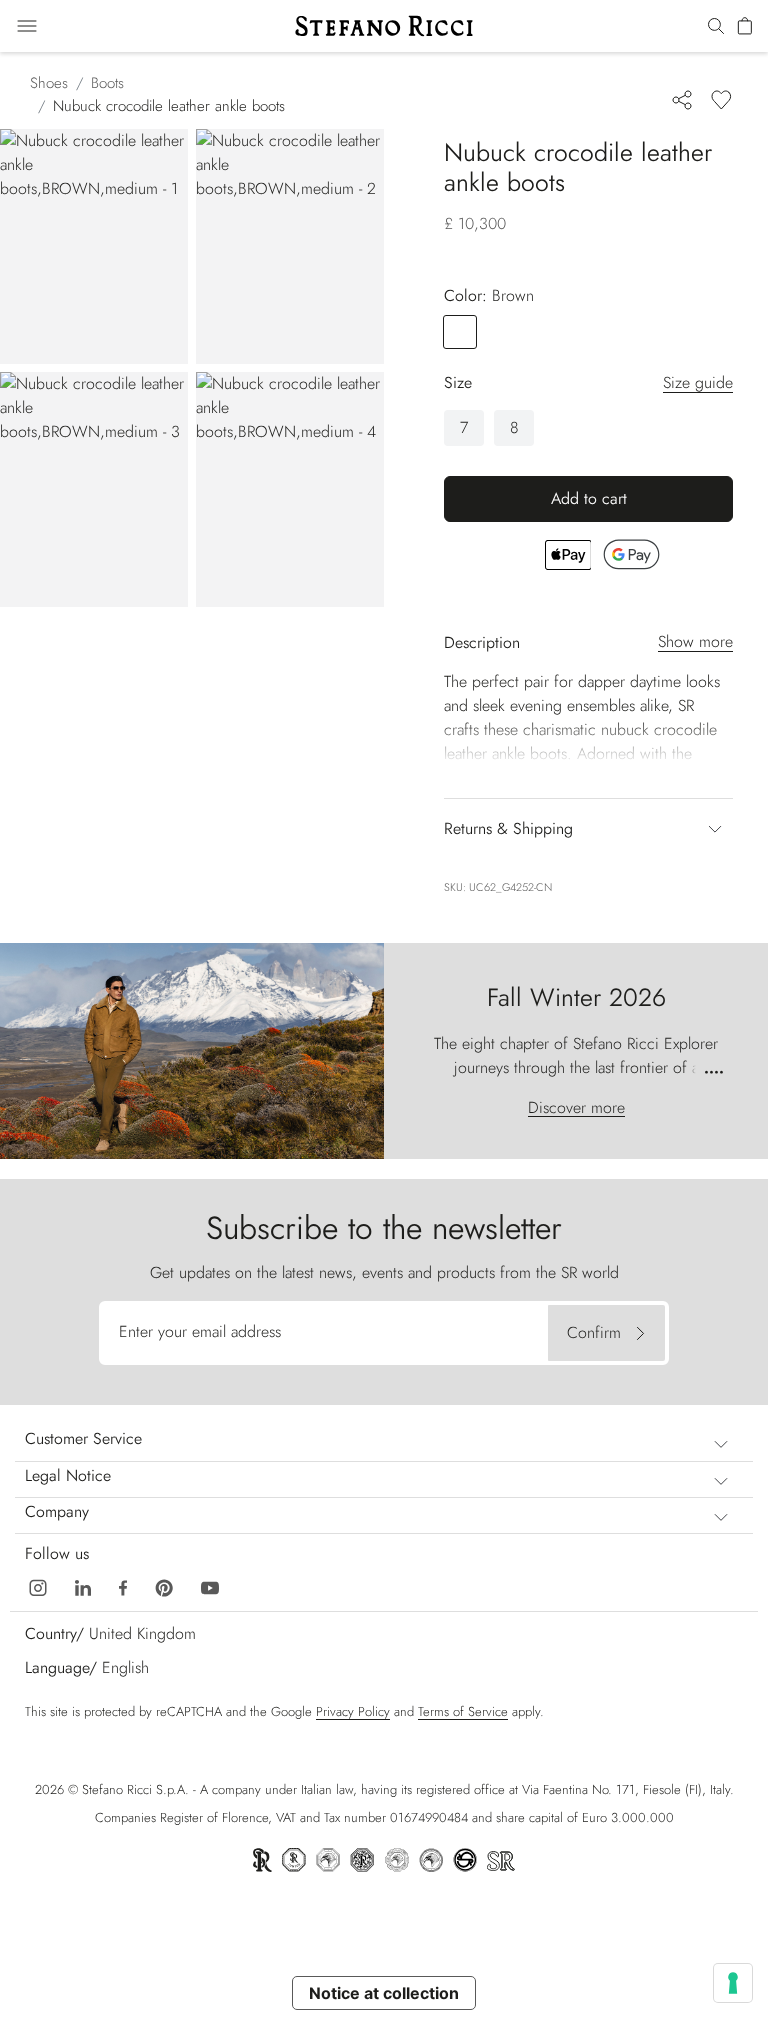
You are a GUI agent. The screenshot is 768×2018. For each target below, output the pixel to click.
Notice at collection (384, 1993)
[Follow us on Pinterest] (164, 1586)
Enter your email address (200, 1331)
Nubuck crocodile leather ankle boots (169, 106)
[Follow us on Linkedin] (83, 1586)
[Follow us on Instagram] (38, 1586)
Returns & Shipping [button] (508, 828)
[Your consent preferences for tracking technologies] (733, 1983)
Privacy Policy (353, 1711)
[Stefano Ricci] (384, 26)
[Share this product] (682, 99)
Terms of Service (463, 1711)
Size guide (698, 382)
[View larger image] (94, 246)
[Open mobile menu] (27, 26)
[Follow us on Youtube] (210, 1586)
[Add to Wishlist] (721, 99)
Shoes (49, 83)
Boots (107, 83)
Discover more (576, 1107)
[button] (716, 27)
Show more (695, 641)
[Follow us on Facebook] (123, 1586)
